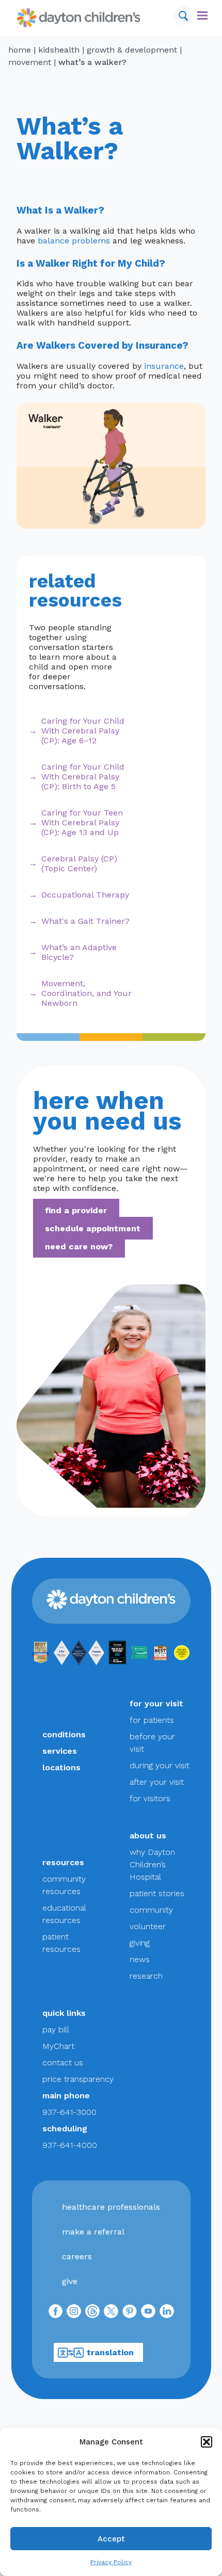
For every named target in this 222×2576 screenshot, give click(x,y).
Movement (30, 62)
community (151, 1910)
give (70, 2281)
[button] (207, 2442)
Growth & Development (132, 50)
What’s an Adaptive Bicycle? (79, 952)
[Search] (183, 15)
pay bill (56, 2029)
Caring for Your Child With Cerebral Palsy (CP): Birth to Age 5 (83, 777)
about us (148, 1836)
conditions (64, 1734)
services (60, 1751)
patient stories (157, 1893)
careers (77, 2256)
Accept (111, 2539)
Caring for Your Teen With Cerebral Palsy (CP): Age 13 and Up (82, 822)
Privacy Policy (111, 2562)
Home (20, 50)
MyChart (58, 2046)
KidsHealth (59, 50)
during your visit (160, 1765)
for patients (152, 1720)
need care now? (79, 1246)
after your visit (157, 1782)
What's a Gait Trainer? (85, 921)
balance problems (74, 241)
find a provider (76, 1210)
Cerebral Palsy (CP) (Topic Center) (79, 863)
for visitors (150, 1798)
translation (110, 2352)
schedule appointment (93, 1228)
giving (140, 1943)
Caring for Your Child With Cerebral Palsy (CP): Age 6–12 (83, 731)
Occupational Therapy (85, 895)
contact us (63, 2063)
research (146, 1976)
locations (61, 1767)
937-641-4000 (70, 2145)
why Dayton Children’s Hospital (152, 1864)
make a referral (93, 2232)
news (140, 1959)
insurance (164, 366)
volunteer (148, 1926)
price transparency (78, 2079)
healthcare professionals (111, 2207)
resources (63, 1862)
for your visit (156, 1703)
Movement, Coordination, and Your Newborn (86, 993)
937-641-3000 (69, 2112)
